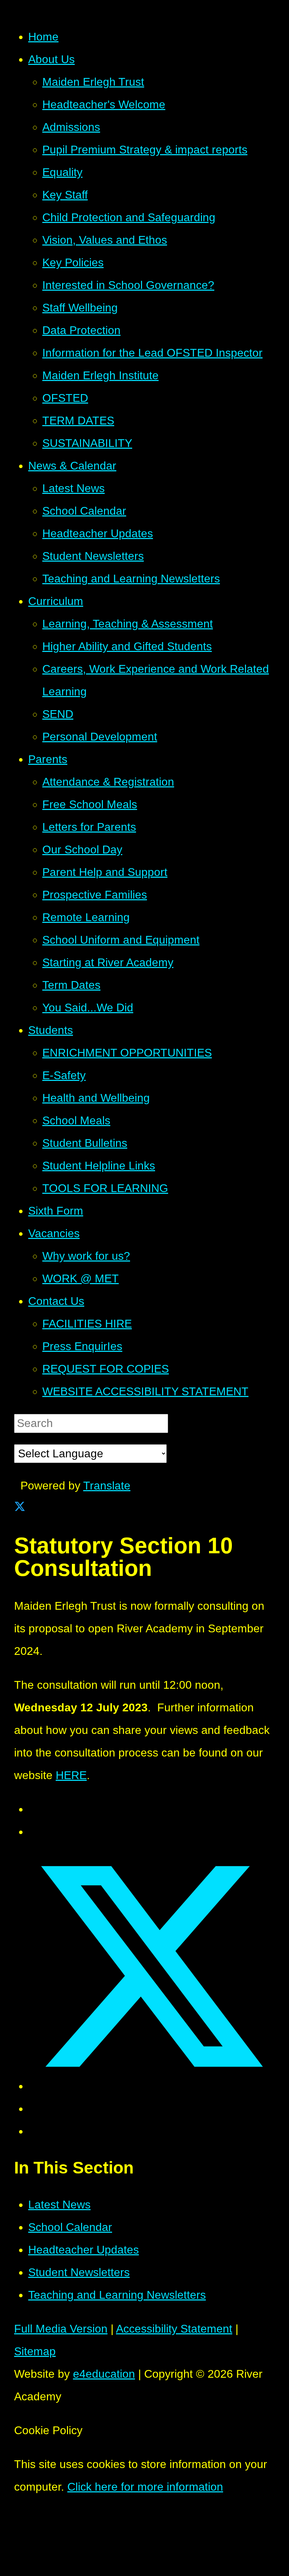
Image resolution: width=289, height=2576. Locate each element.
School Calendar (70, 2227)
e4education (104, 2374)
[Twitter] (20, 1508)
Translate (107, 1486)
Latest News (59, 2205)
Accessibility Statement (174, 2329)
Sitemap (35, 2351)
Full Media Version (61, 2329)
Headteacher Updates (84, 2250)
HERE (71, 1775)
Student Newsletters (79, 2272)
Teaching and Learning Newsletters (117, 2295)
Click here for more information (145, 2487)
